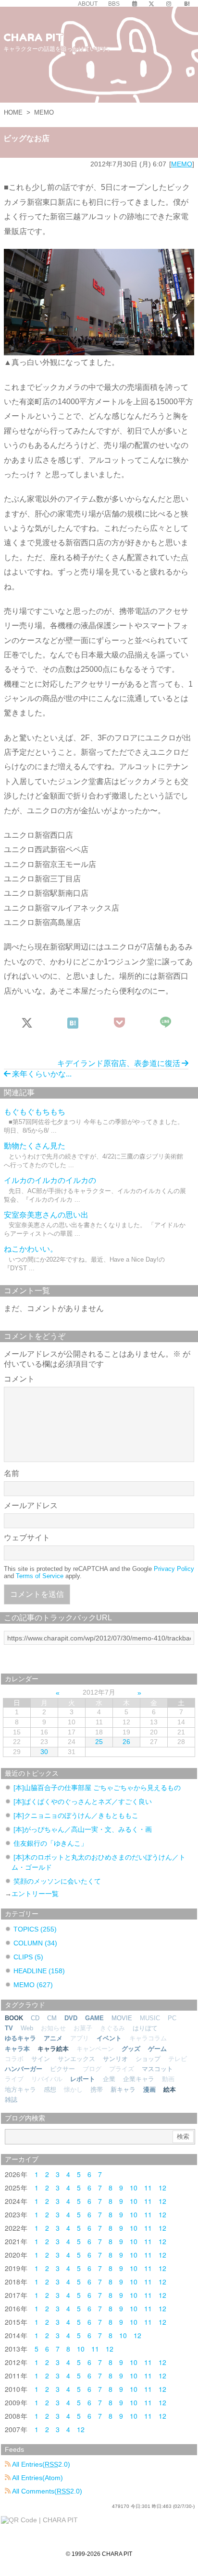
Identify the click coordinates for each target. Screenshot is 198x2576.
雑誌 (11, 2100)
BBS (114, 4)
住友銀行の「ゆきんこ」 (50, 1843)
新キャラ (123, 2090)
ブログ (92, 2069)
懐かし (73, 2090)
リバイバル (47, 2079)
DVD (71, 2018)
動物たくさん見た (35, 1146)
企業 (109, 2079)
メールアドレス (31, 1505)
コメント (19, 1379)
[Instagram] (169, 4)
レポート (83, 2079)
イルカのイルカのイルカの (50, 1180)
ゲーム (157, 2049)
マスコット (157, 2069)
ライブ (14, 2079)
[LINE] (167, 1023)
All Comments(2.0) (46, 2491)
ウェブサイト (27, 1538)
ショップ (148, 2059)
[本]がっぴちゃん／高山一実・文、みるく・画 (83, 1829)
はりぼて (145, 2028)
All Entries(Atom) (37, 2478)
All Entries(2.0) (40, 2464)
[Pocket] (120, 1023)
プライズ (122, 2069)
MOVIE (122, 2018)
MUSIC (150, 2018)
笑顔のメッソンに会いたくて (57, 1881)
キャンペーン (95, 2049)
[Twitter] (151, 4)
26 (126, 1742)
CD (35, 2018)
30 (44, 1752)
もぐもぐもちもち (35, 1112)
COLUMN (35, 1943)
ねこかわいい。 (31, 1249)
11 (148, 2188)
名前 (12, 1473)
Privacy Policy (174, 1569)
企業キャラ (139, 2079)
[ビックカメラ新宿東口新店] (99, 301)
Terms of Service (40, 1576)
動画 (168, 2079)
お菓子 (83, 2028)
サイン (41, 2059)
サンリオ (115, 2059)
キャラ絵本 (53, 2049)
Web (27, 2028)
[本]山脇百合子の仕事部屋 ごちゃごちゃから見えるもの (97, 1788)
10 (134, 2188)
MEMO (44, 112)
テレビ (178, 2059)
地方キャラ (20, 2090)
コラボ (14, 2059)
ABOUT (88, 4)
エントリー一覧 (35, 1894)
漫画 (149, 2090)
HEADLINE (39, 1971)
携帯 (97, 2090)
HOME (13, 112)
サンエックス (76, 2059)
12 (162, 2188)
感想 (50, 2090)
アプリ (80, 2038)
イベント (109, 2038)
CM (52, 2018)
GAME (94, 2018)
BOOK (14, 2018)
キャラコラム (148, 2038)
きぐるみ (112, 2028)
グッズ (131, 2049)
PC (172, 2018)
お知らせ (53, 2028)
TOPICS (35, 1929)
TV (9, 2028)
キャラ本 (17, 2049)
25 (99, 1742)
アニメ (53, 2038)
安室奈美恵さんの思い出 (46, 1215)
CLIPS (28, 1957)
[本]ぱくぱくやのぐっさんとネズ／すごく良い (83, 1802)
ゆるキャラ (20, 2038)
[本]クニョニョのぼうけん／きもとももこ (76, 1815)
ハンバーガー (24, 2069)
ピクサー (62, 2069)
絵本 (170, 2090)
